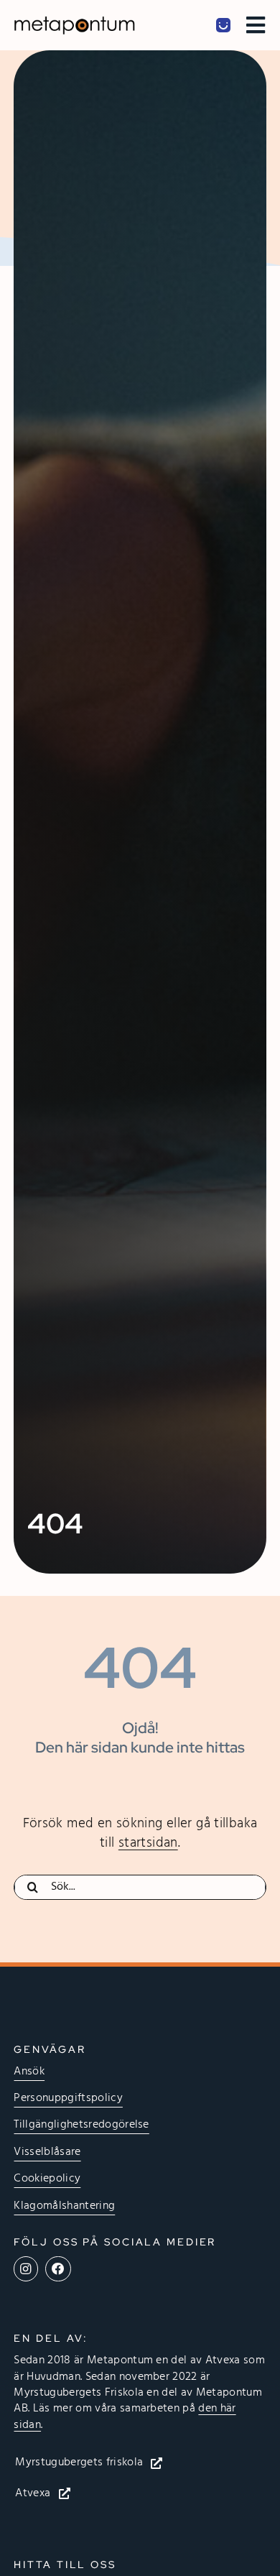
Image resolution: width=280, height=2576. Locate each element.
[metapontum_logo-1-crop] (74, 22)
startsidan (148, 1843)
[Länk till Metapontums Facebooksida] (58, 2269)
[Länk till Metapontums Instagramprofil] (25, 2269)
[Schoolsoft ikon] (223, 24)
